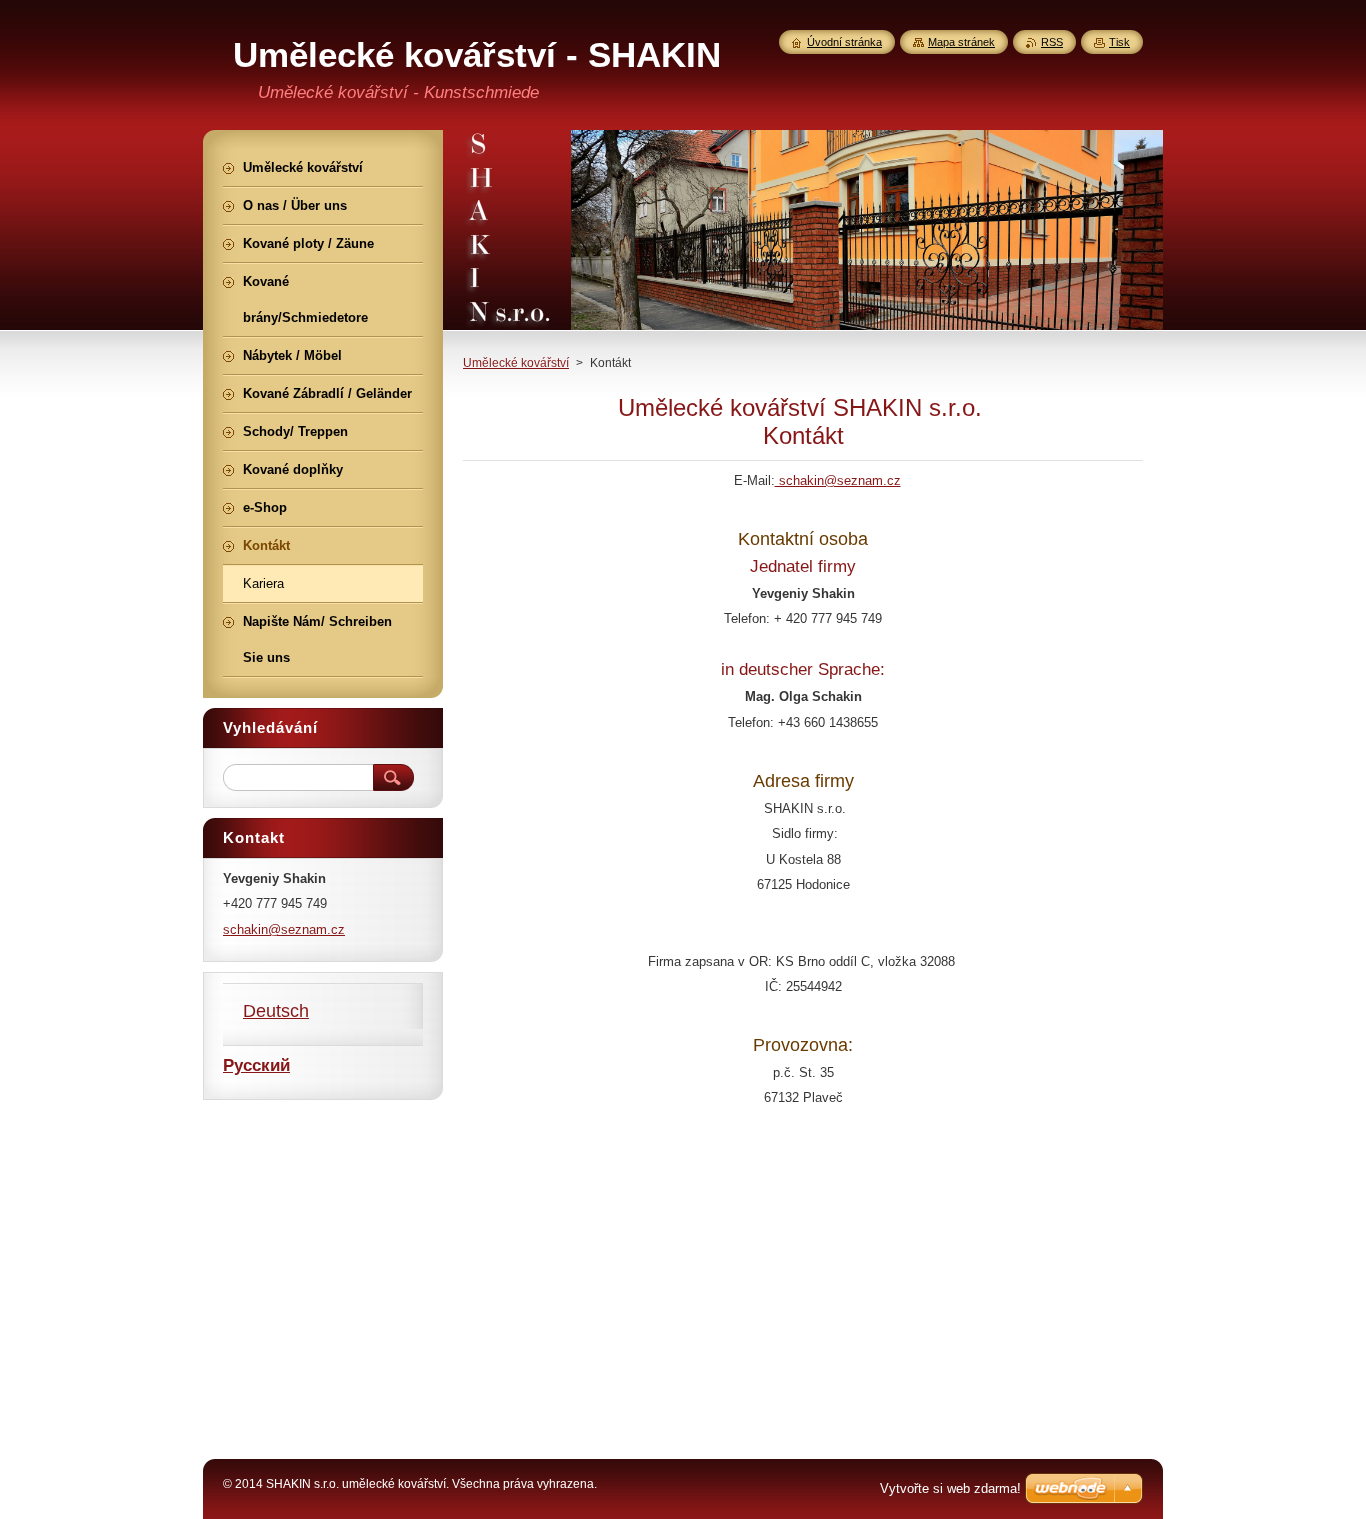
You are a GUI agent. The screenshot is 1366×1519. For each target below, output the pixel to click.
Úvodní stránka (844, 42)
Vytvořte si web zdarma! (950, 1488)
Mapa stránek (961, 42)
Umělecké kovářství (516, 363)
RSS (1052, 42)
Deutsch (276, 1011)
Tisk (1119, 42)
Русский (256, 1065)
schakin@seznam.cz (838, 480)
